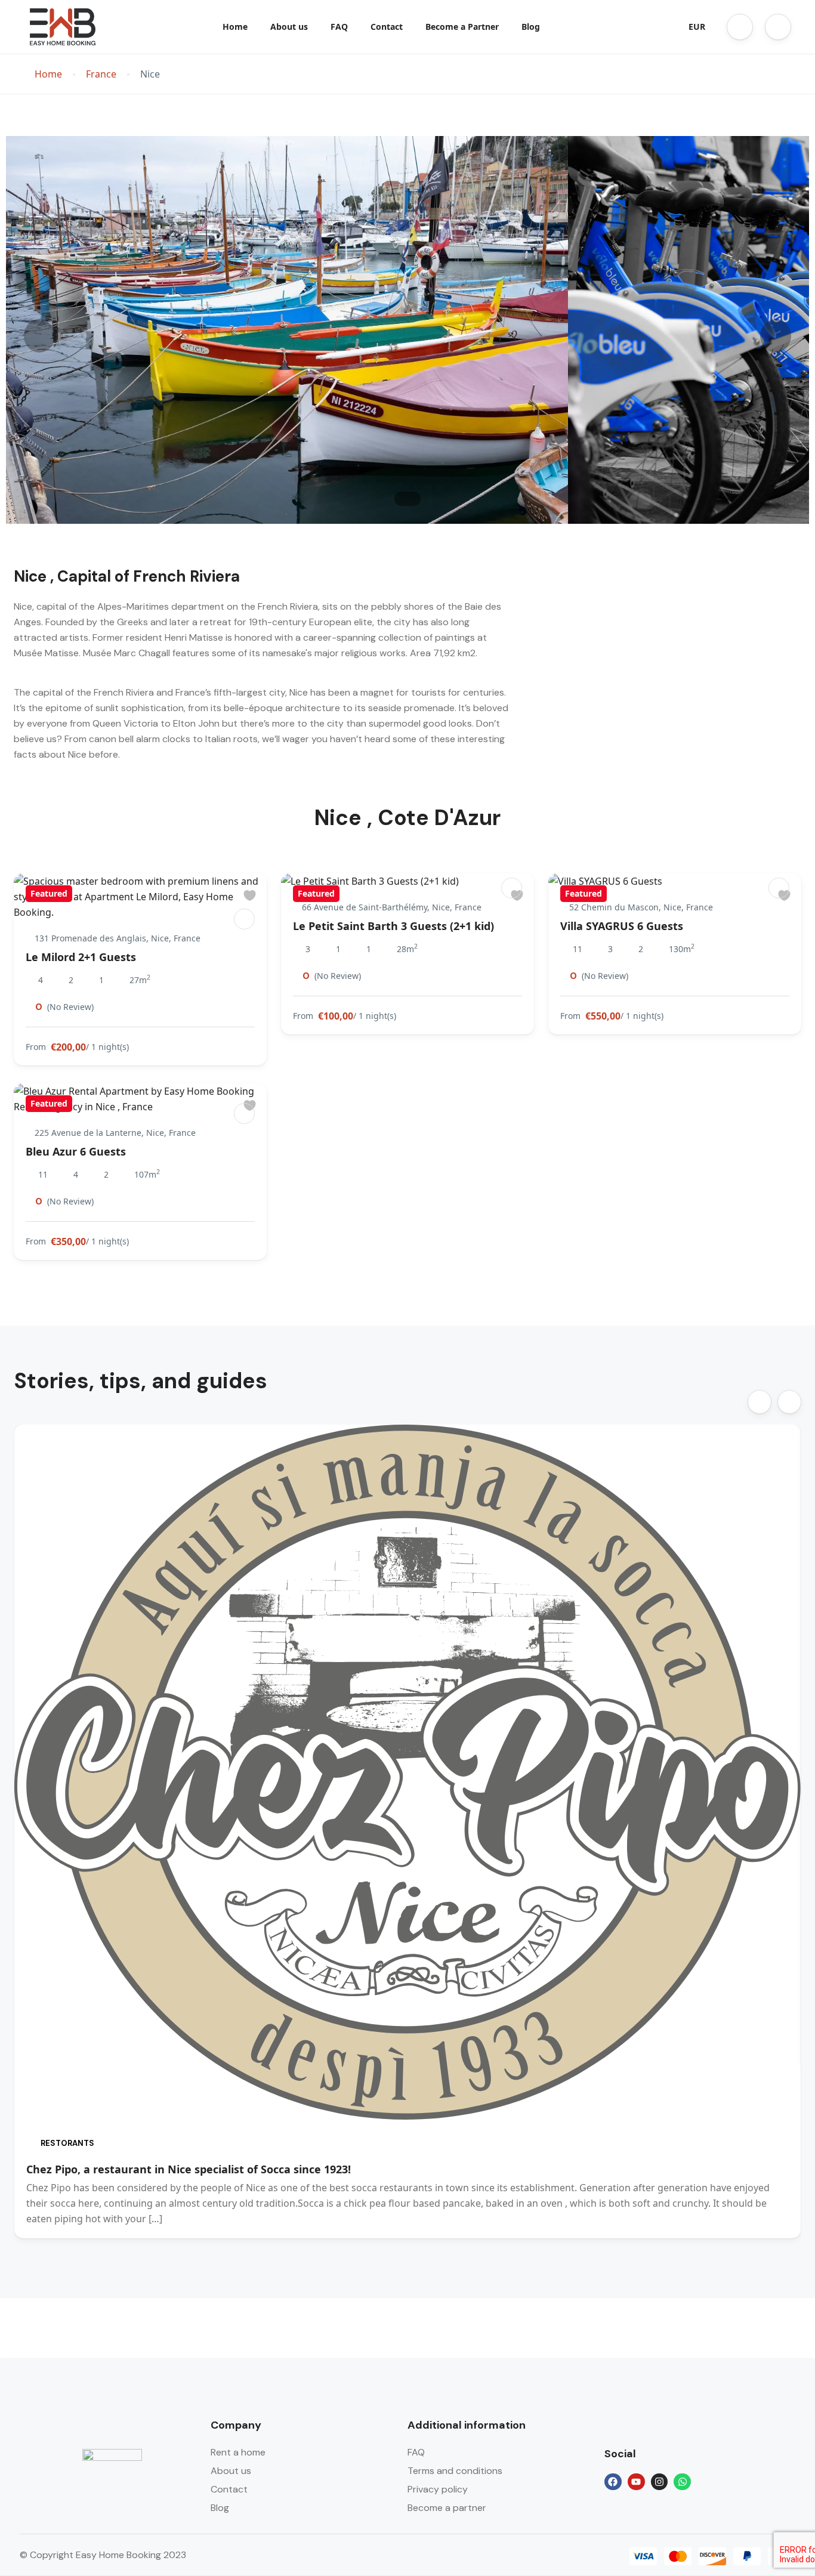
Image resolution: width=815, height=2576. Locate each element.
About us (289, 27)
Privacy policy (438, 2489)
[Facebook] (613, 2482)
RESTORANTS (67, 2143)
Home (235, 27)
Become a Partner (462, 27)
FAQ (339, 27)
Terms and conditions (455, 2471)
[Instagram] (660, 2482)
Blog (531, 27)
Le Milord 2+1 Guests (81, 957)
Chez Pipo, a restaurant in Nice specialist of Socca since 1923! (189, 2169)
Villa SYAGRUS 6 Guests (622, 926)
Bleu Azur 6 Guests (76, 1151)
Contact (387, 27)
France (101, 74)
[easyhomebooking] (244, 919)
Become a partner (447, 2508)
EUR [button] (697, 27)
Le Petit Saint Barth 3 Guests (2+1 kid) (393, 926)
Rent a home (238, 2452)
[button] (740, 27)
